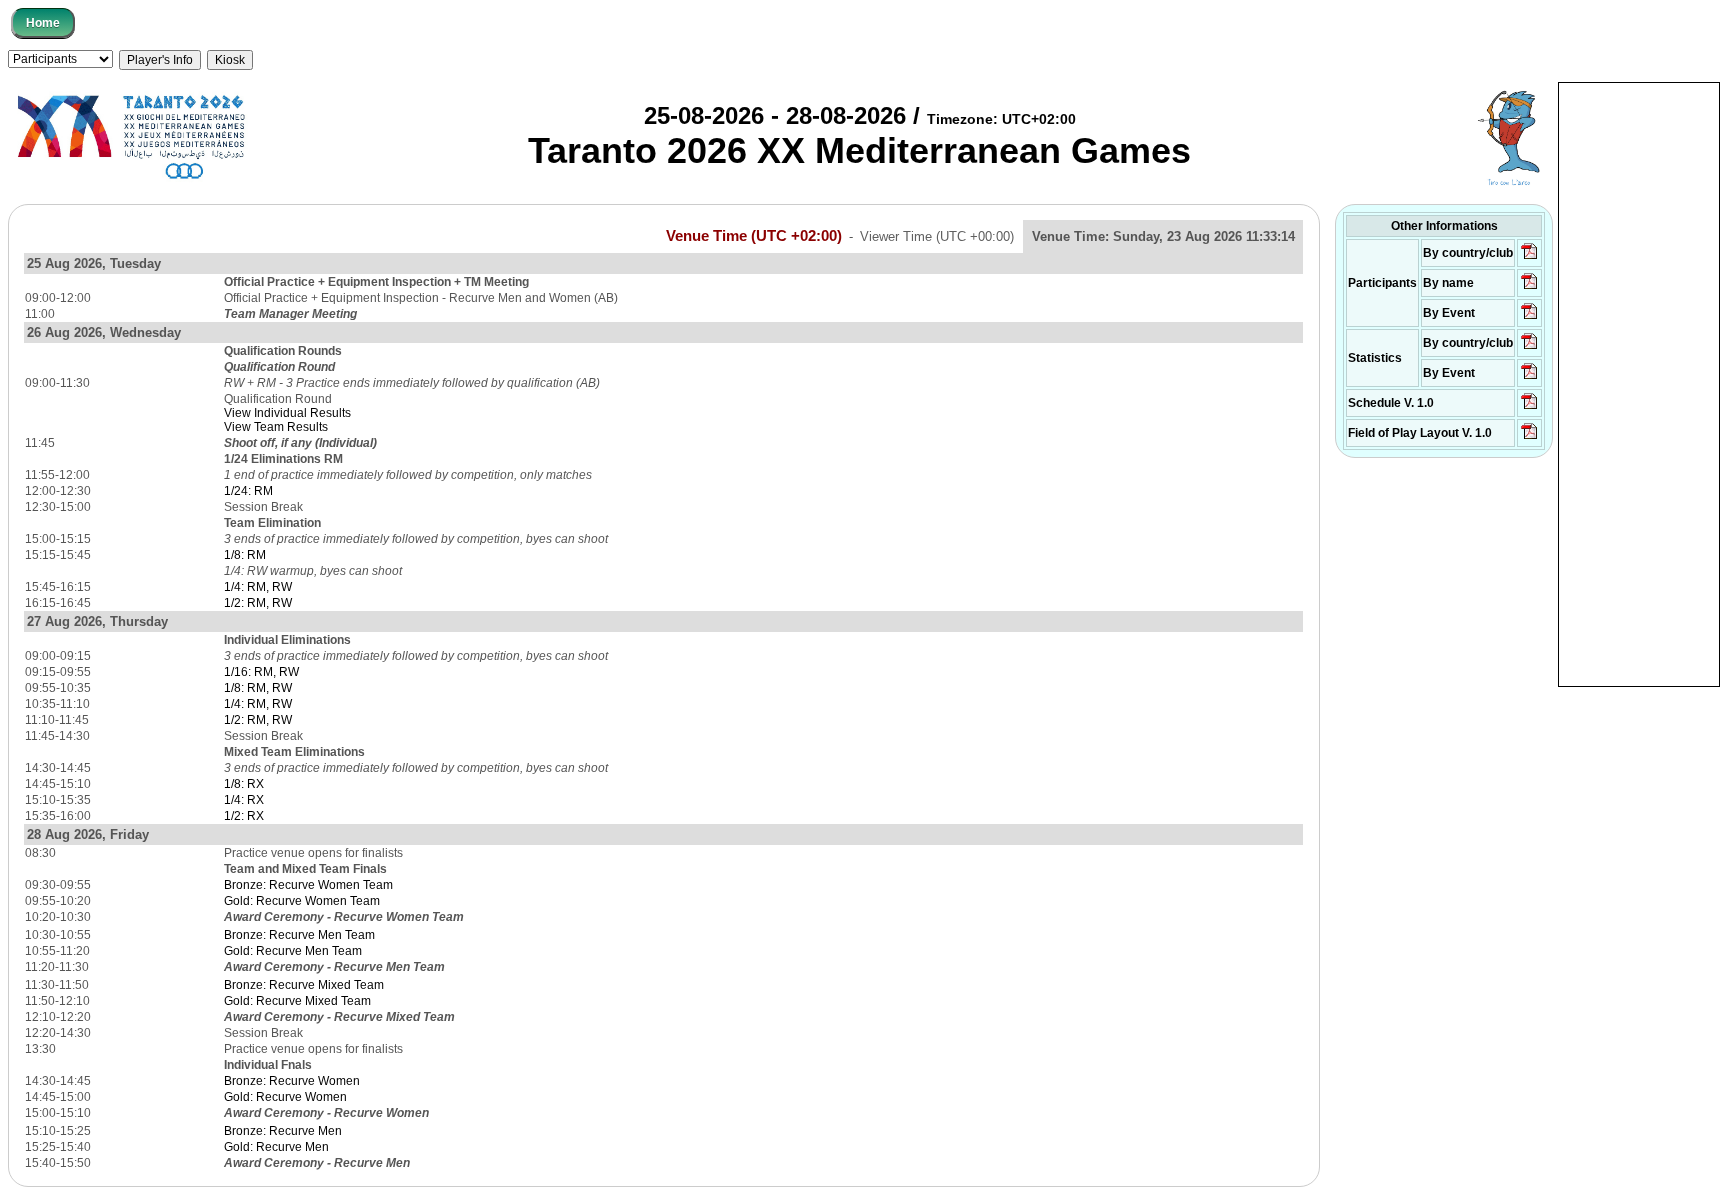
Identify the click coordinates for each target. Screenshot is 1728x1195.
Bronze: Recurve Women (292, 1081)
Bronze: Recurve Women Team (308, 885)
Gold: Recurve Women (285, 1097)
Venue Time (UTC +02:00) (754, 236)
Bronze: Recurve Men (283, 1131)
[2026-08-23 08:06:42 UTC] (1529, 408)
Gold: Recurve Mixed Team (297, 1001)
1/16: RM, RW (261, 672)
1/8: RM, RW (258, 688)
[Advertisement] (1639, 383)
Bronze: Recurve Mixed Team (304, 985)
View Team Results (276, 427)
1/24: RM (248, 491)
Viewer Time (937, 236)
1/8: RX (244, 784)
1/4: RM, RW (258, 587)
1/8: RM (245, 555)
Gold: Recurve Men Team (293, 951)
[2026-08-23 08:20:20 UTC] (1529, 438)
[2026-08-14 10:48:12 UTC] (1529, 258)
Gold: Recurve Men (276, 1147)
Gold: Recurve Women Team (302, 901)
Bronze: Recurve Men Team (299, 935)
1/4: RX (244, 800)
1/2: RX (244, 816)
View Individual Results (287, 413)
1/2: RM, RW (258, 603)
